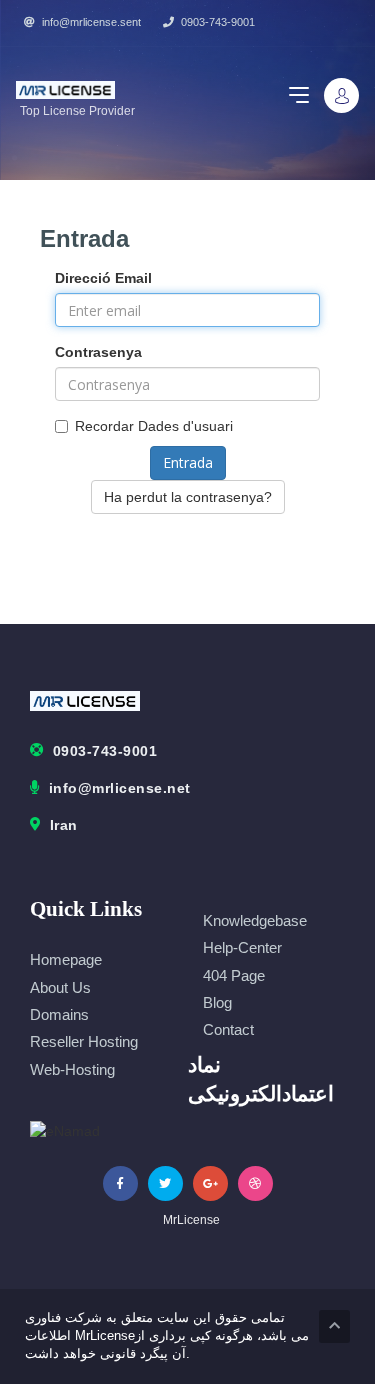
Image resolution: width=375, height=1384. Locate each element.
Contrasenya (98, 352)
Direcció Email (103, 278)
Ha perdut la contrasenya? (188, 497)
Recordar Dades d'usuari (154, 426)
